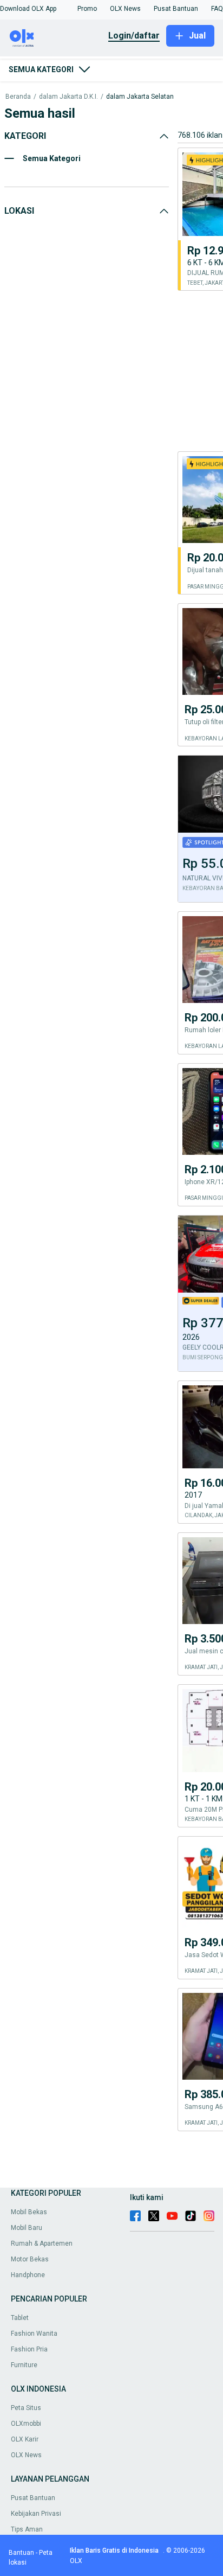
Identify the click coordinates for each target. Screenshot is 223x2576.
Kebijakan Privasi (36, 2514)
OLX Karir (25, 2439)
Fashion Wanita (34, 2334)
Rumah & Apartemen (42, 2243)
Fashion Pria (29, 2349)
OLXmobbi (26, 2424)
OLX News (26, 2455)
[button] (28, 9)
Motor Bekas (30, 2259)
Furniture (24, 2365)
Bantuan (21, 2553)
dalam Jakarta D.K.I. (68, 97)
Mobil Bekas (29, 2212)
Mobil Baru (27, 2228)
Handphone (28, 2275)
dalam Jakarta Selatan (140, 97)
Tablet (20, 2318)
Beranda (18, 97)
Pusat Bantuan (33, 2498)
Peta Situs (26, 2408)
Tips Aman (27, 2529)
